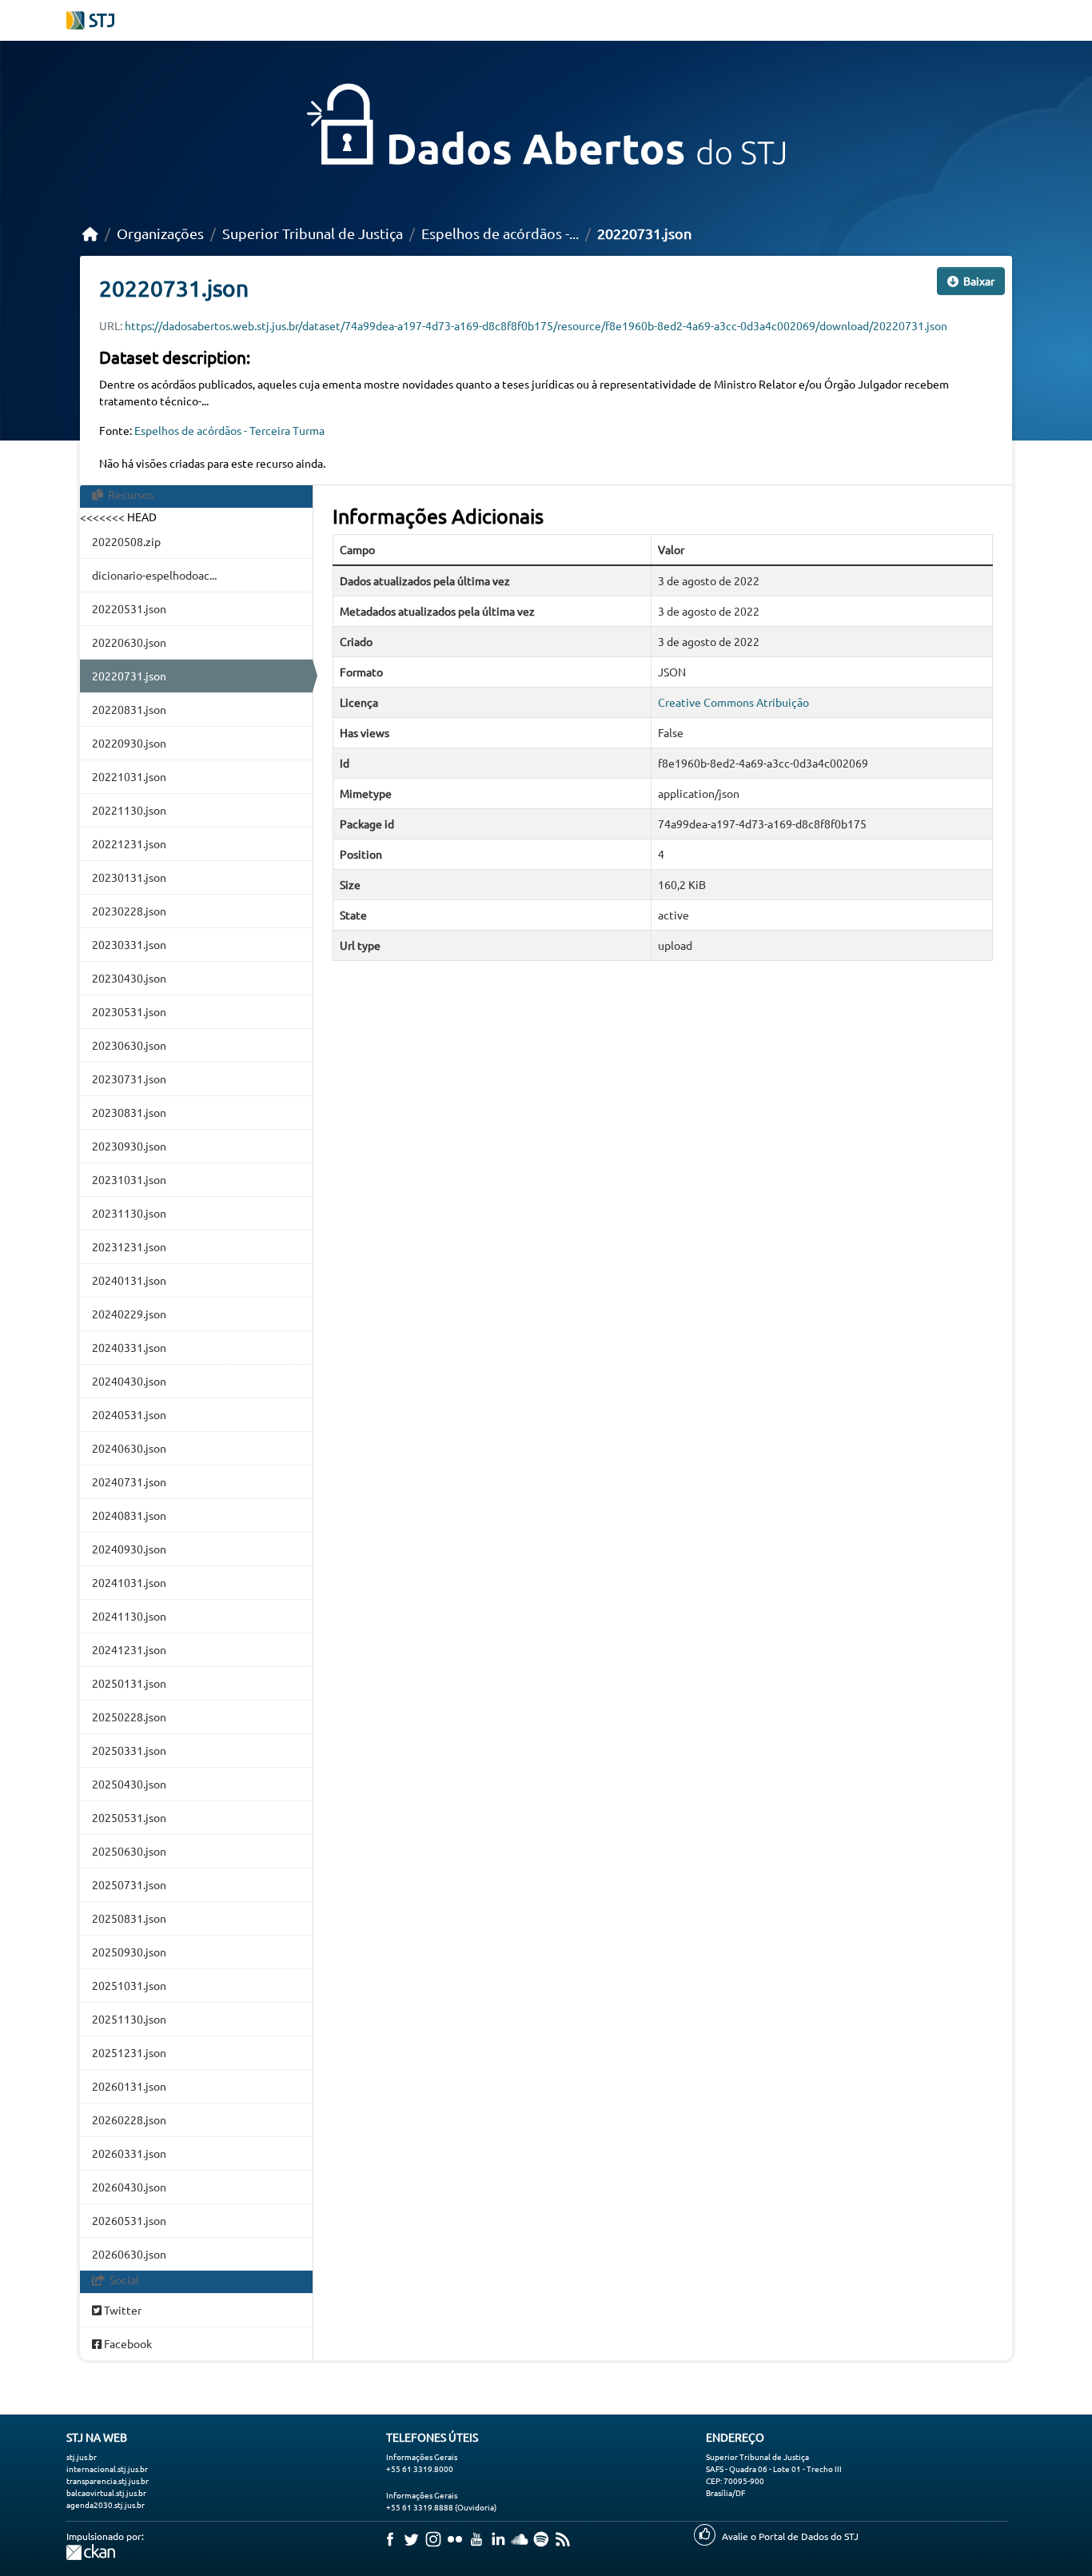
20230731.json (129, 1079)
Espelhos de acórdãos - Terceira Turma (229, 430)
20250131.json (129, 1683)
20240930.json (129, 1549)
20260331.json (129, 2153)
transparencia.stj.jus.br (108, 2480)
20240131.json (129, 1280)
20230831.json (129, 1112)
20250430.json (129, 1784)
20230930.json (129, 1146)
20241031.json (129, 1582)
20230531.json (129, 1011)
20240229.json (129, 1314)
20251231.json (129, 2052)
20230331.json (129, 944)
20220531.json (129, 608)
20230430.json (129, 978)
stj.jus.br (82, 2456)
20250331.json (129, 1750)
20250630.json (129, 1851)
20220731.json (644, 233)
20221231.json (129, 843)
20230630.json (129, 1045)
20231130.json (129, 1213)
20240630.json (129, 1448)
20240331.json (129, 1347)
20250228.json (129, 1717)
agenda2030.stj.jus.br (106, 2504)
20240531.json (129, 1414)
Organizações (160, 233)
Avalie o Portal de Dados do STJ (790, 2536)
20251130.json (129, 2019)
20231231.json (129, 1246)
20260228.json (129, 2119)
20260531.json (129, 2220)
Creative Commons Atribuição (733, 702)
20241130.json (129, 1616)
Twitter (122, 2310)
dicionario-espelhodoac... (154, 575)
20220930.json (129, 743)
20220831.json (129, 709)
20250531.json (129, 1817)
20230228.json (129, 911)
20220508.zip (126, 541)
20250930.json (129, 1952)
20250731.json (129, 1884)
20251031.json (129, 1985)
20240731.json (129, 1481)
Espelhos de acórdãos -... (500, 233)
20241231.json (129, 1649)
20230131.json (129, 877)
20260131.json (129, 2086)
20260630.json (129, 2254)
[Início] (90, 233)
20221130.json (129, 810)
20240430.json (129, 1381)
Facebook (127, 2343)
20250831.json (129, 1918)
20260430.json (129, 2187)
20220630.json (129, 642)
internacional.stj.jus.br (107, 2468)
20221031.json (129, 776)
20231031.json (129, 1179)
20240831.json (129, 1515)
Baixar (978, 281)
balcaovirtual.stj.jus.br (106, 2492)
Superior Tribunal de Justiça (313, 233)
